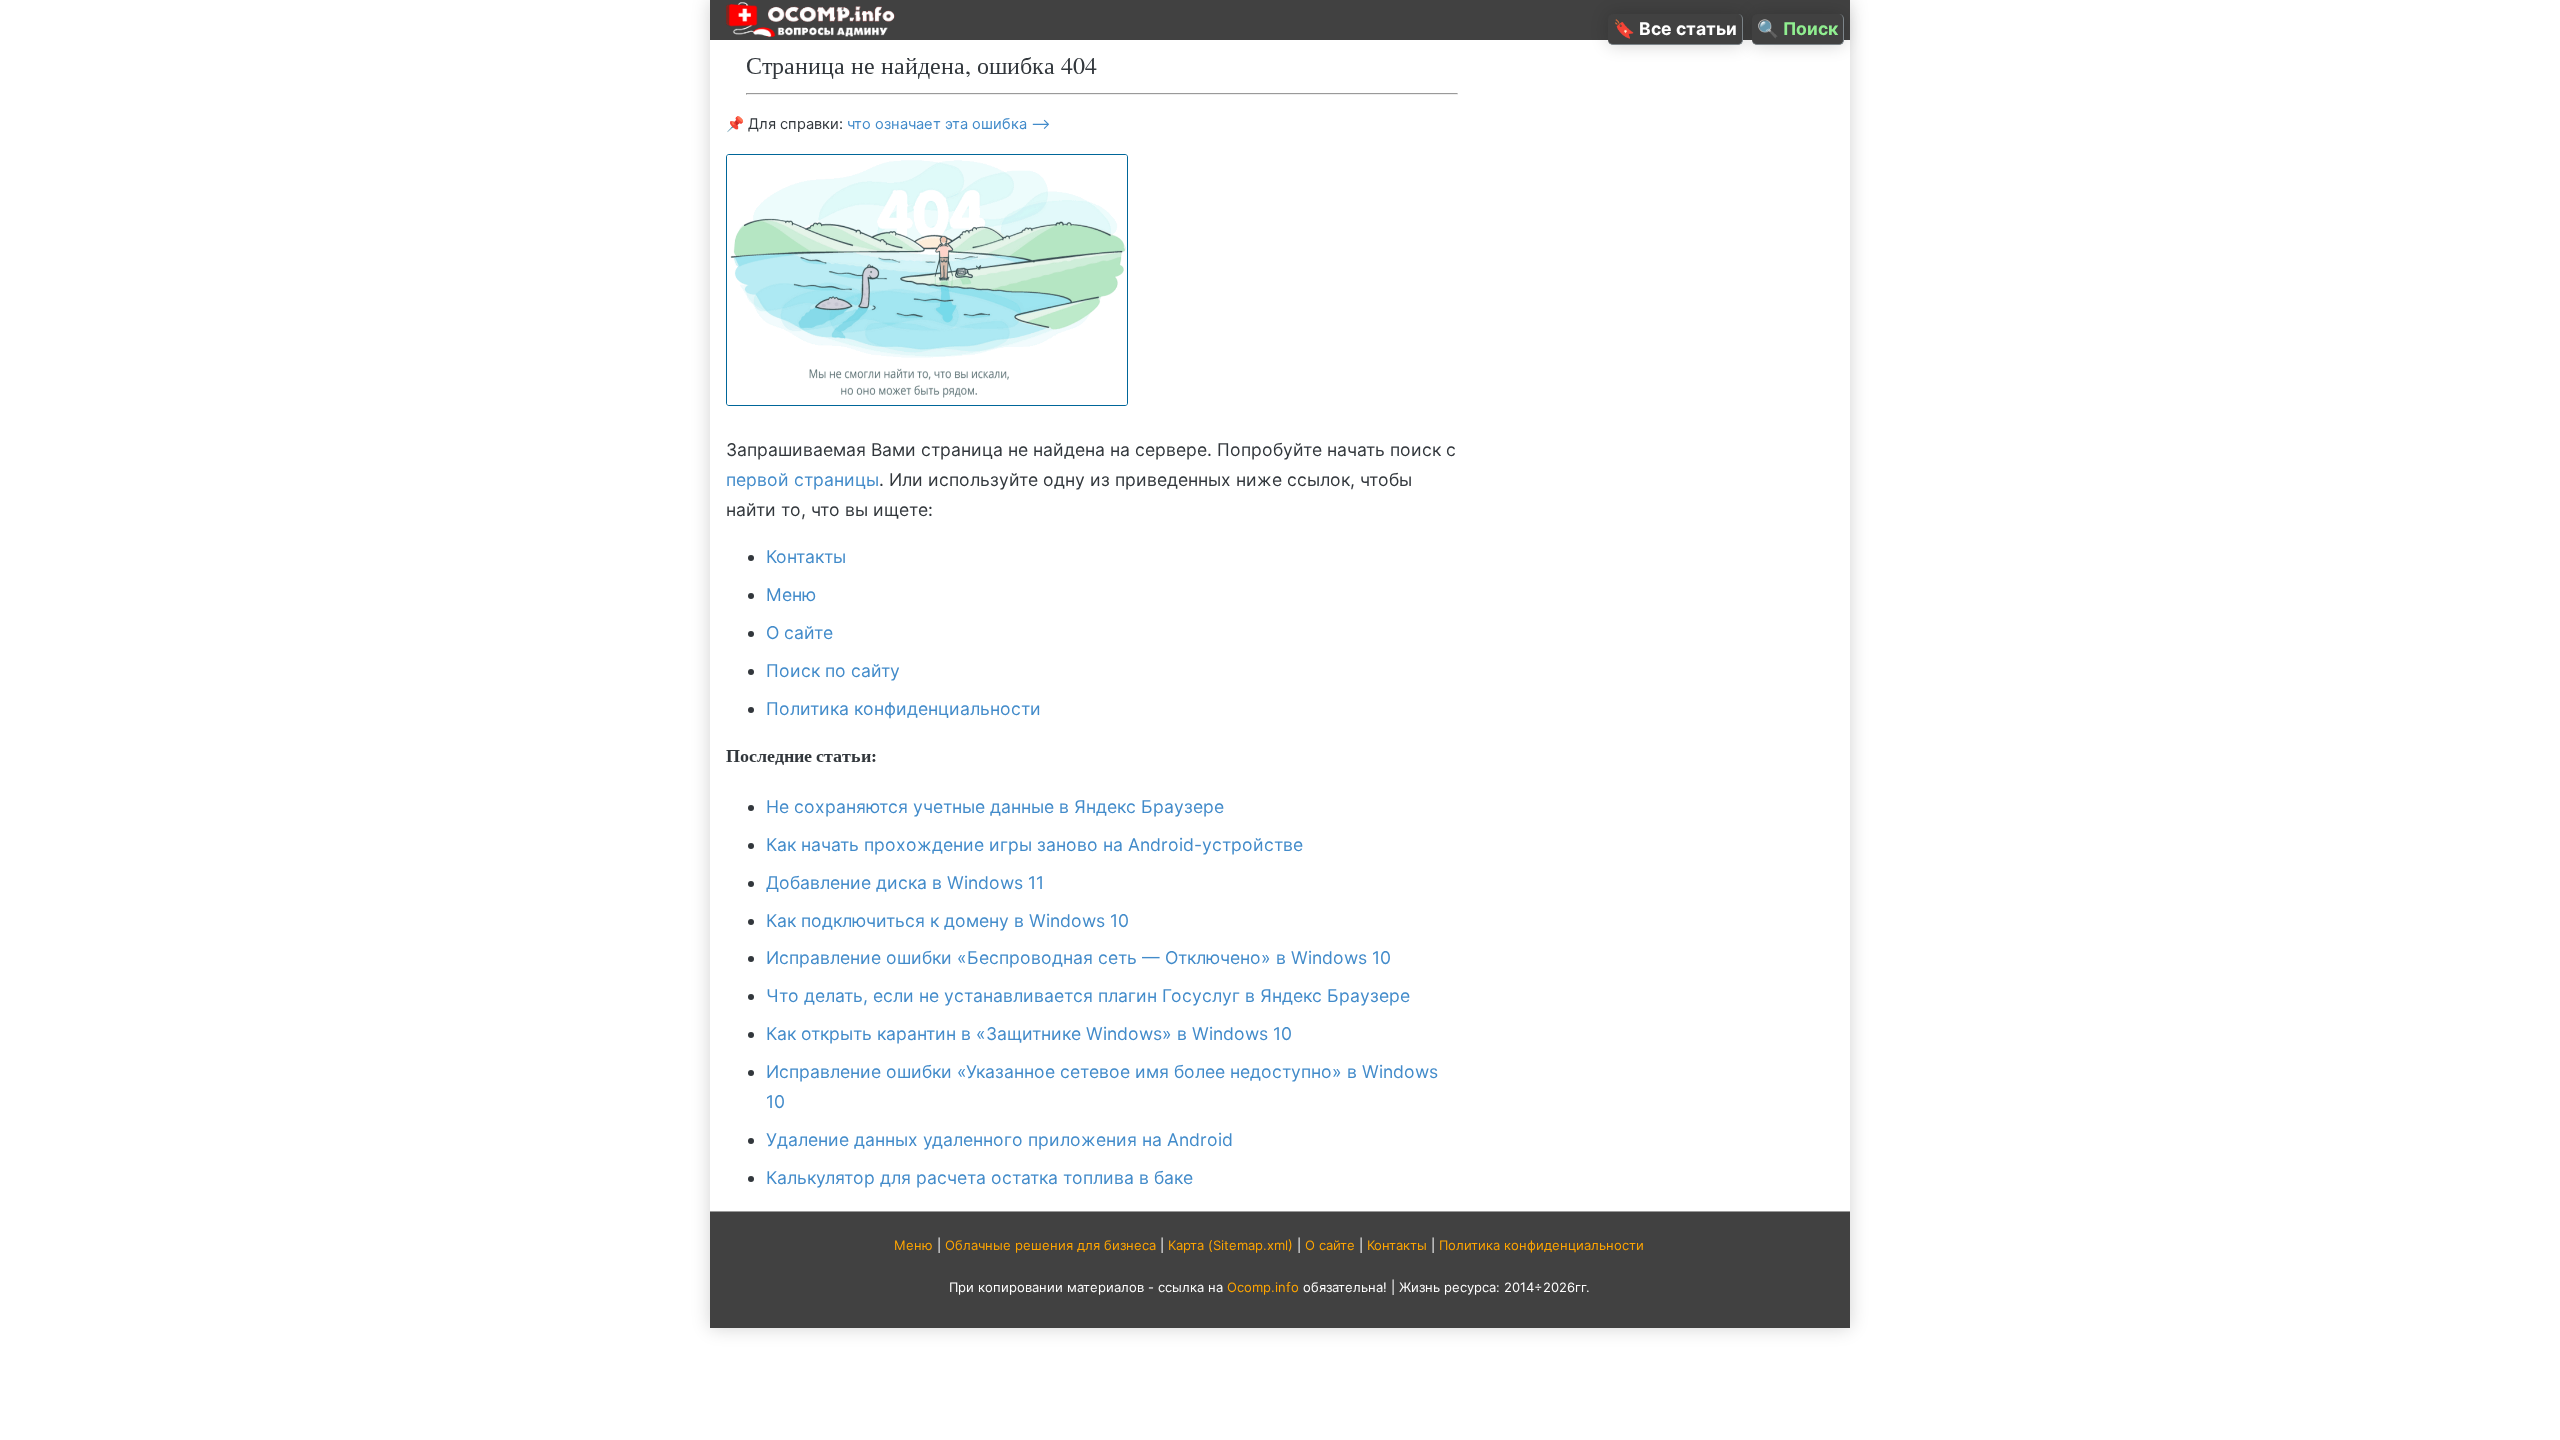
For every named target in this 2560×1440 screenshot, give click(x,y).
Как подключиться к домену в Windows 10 (947, 920)
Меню (791, 594)
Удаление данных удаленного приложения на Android (999, 1139)
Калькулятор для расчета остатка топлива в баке (979, 1177)
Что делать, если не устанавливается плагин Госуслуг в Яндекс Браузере (1088, 995)
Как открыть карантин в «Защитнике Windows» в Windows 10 (1029, 1033)
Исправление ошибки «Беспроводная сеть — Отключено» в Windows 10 (1078, 957)
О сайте (799, 632)
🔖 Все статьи (1675, 28)
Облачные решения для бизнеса (1050, 1245)
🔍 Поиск (1797, 28)
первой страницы (802, 479)
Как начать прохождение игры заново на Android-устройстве (1034, 844)
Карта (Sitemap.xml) (1230, 1245)
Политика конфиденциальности (903, 708)
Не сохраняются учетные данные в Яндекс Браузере (995, 806)
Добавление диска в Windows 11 (905, 882)
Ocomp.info (1263, 1287)
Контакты (806, 556)
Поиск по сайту (833, 670)
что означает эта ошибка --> (949, 124)
